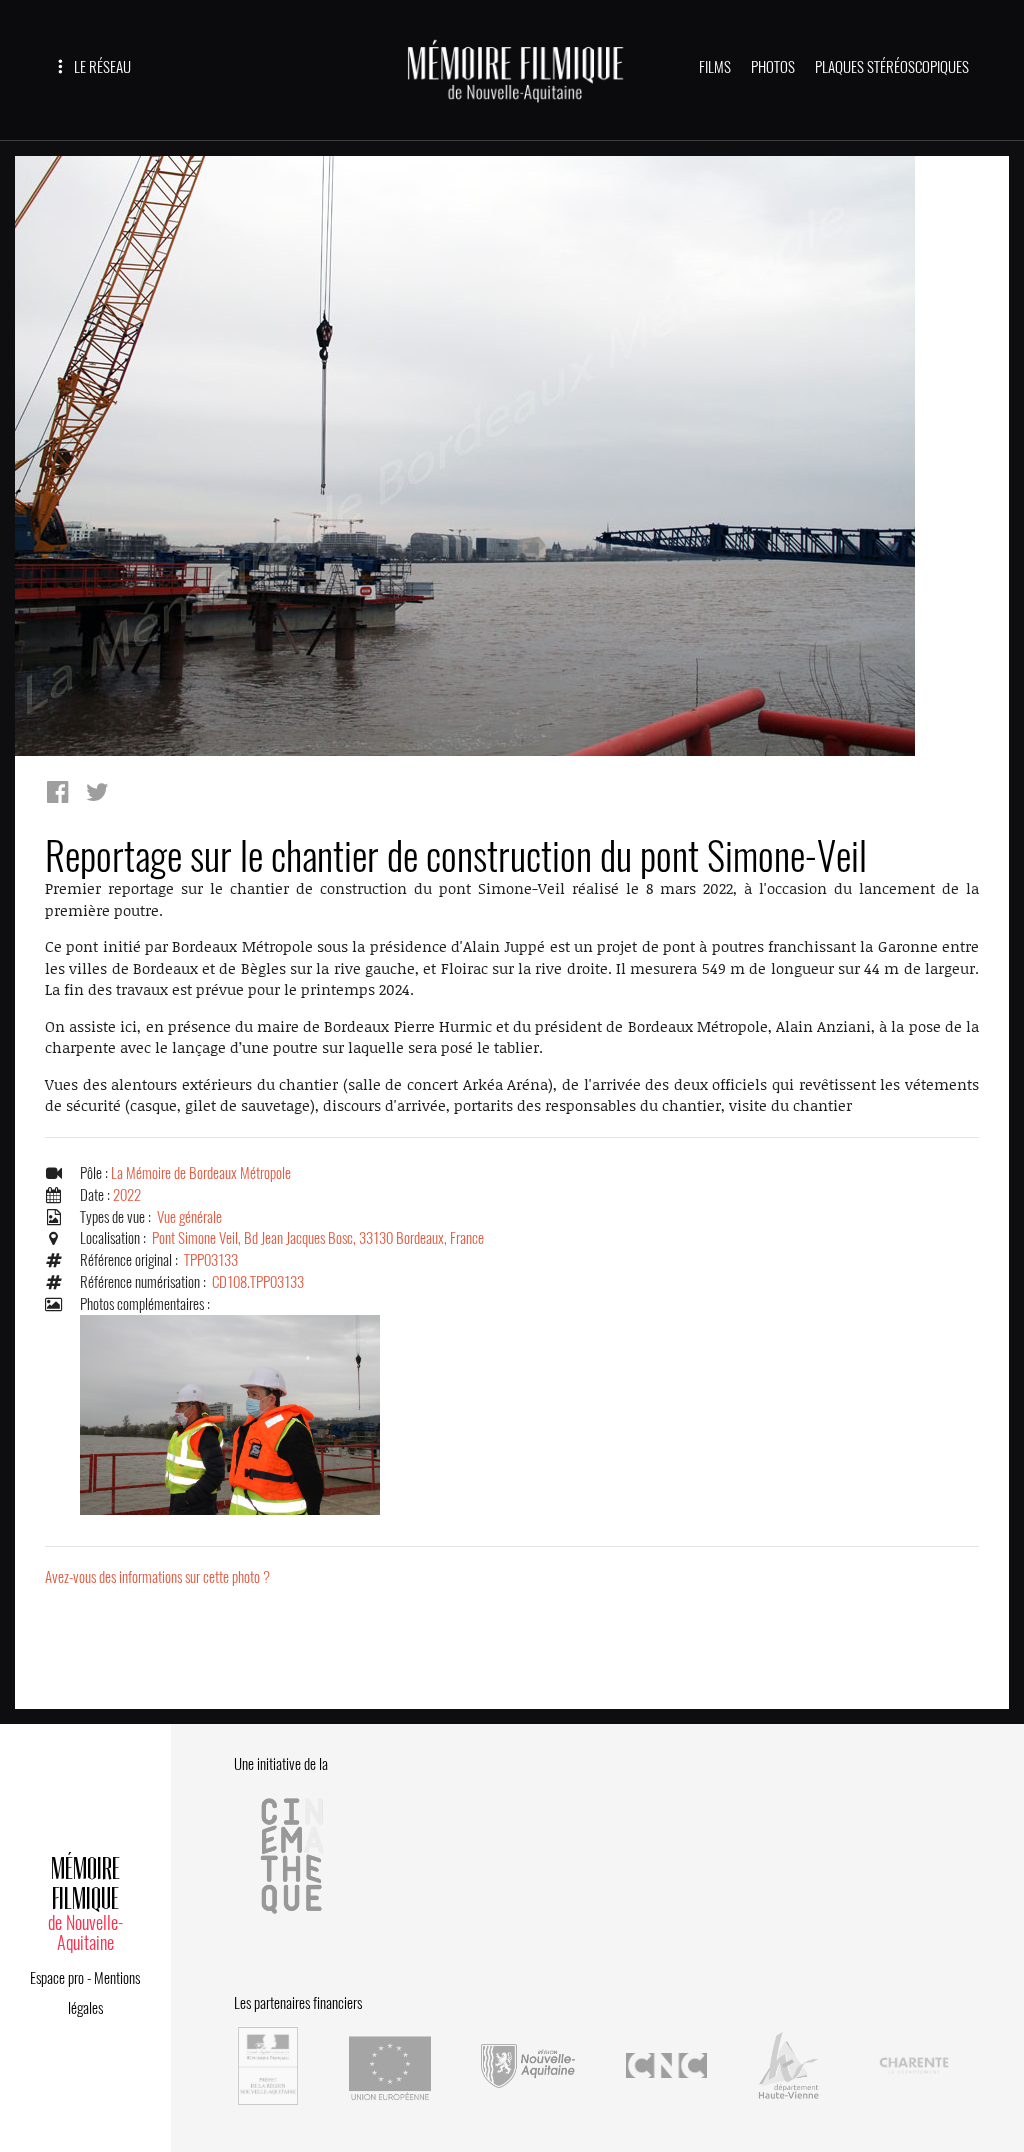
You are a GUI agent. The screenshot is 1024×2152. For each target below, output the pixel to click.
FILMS (715, 67)
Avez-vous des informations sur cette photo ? (157, 1577)
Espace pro (57, 1978)
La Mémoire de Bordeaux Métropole (201, 1173)
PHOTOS (773, 67)
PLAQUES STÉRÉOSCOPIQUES (892, 67)
